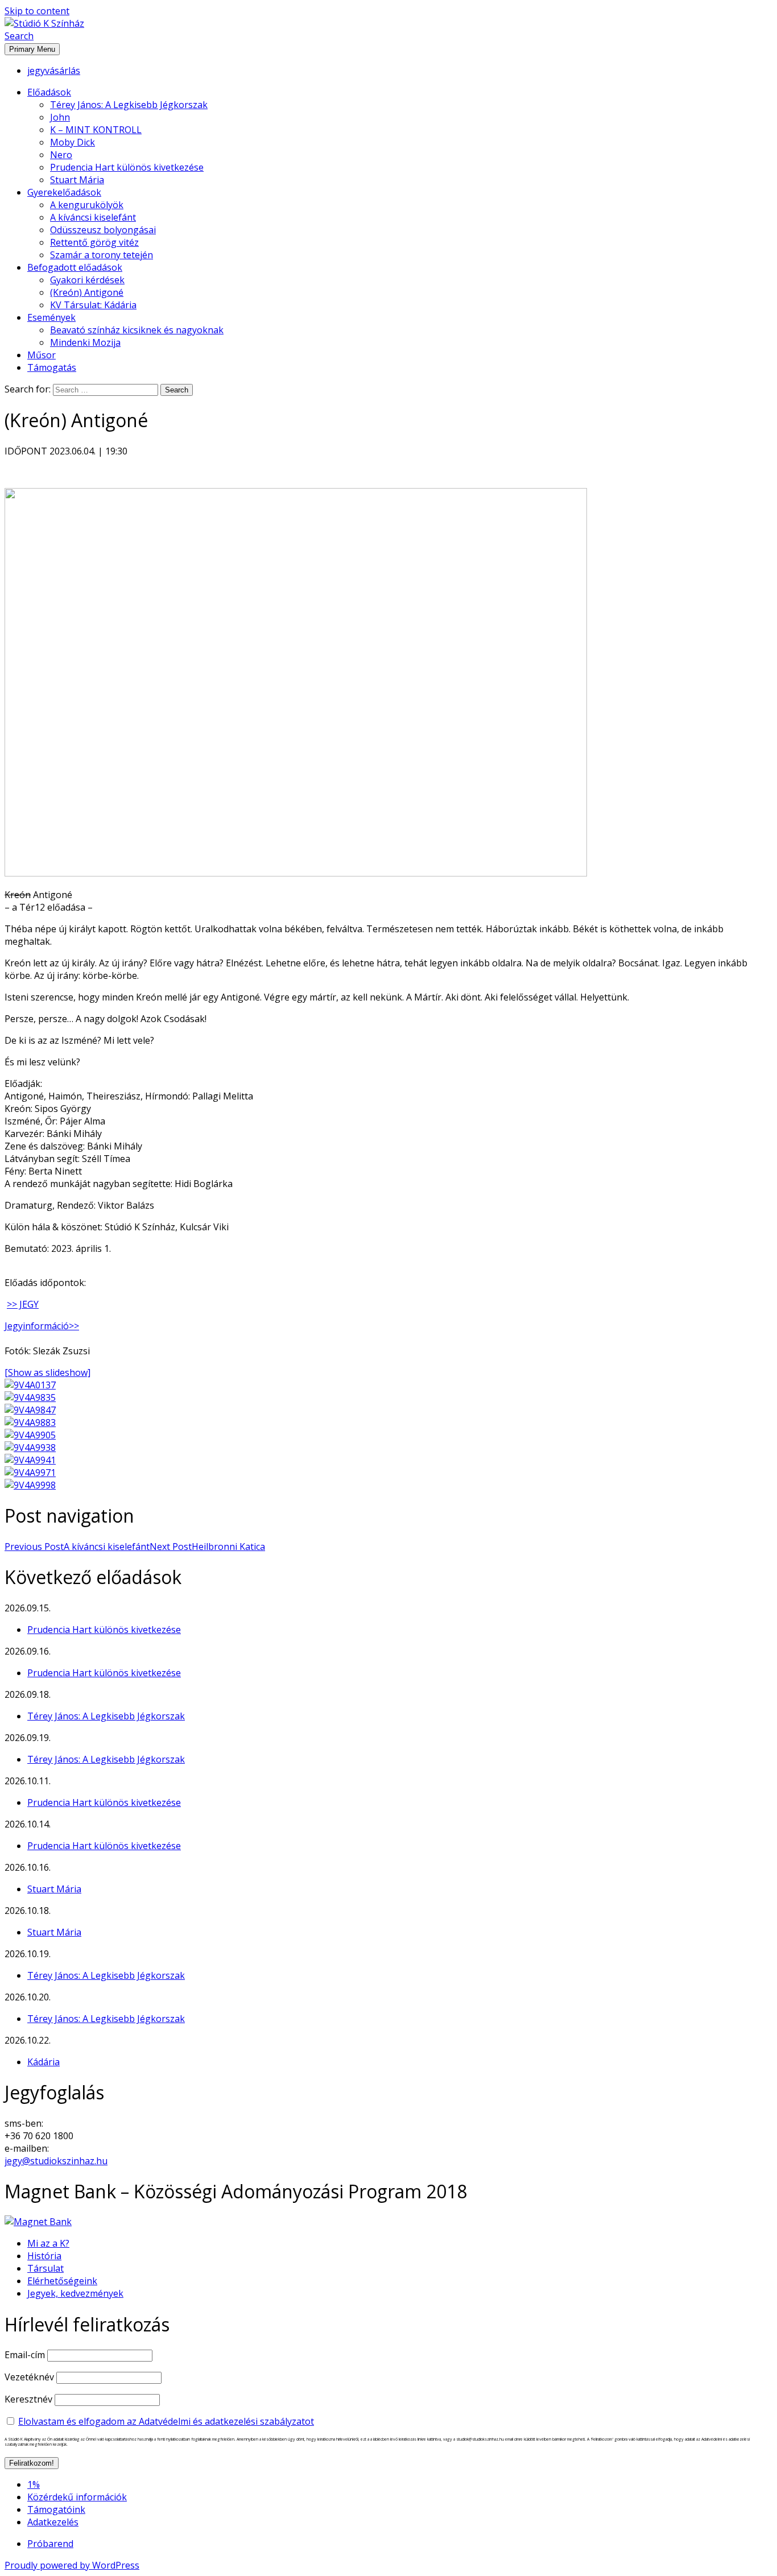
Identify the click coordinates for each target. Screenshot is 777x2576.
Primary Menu (32, 49)
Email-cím (25, 2355)
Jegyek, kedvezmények (75, 2293)
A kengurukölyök (87, 205)
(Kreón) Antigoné (87, 292)
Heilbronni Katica (207, 1547)
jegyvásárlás (54, 71)
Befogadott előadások (75, 267)
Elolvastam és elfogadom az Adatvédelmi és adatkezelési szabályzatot (166, 2421)
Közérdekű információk (77, 2497)
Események (51, 317)
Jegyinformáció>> (42, 1326)
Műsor (42, 355)
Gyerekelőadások (64, 192)
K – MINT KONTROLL (96, 130)
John (60, 117)
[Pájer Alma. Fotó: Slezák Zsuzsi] (30, 1397)
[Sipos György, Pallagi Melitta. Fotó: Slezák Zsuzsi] (30, 1423)
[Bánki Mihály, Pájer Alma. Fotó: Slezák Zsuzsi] (30, 1460)
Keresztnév (28, 2399)
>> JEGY (23, 1304)
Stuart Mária (77, 180)
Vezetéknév (29, 2377)
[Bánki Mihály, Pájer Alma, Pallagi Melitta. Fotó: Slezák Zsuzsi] (30, 1448)
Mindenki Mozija (85, 342)
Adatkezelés (53, 2522)
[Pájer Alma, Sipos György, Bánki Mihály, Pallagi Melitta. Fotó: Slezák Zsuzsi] (30, 1385)
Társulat (46, 2268)
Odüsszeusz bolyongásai (103, 230)
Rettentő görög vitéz (94, 242)
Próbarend (50, 2544)
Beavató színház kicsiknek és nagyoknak (137, 330)
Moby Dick (73, 142)
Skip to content (37, 11)
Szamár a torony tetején (102, 255)
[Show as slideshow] (47, 1372)
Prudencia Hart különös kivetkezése (127, 167)
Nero (61, 155)
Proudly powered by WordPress (72, 2565)
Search (19, 36)
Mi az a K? (48, 2243)
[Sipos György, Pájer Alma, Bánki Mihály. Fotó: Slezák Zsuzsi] (30, 1485)
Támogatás (52, 367)
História (44, 2256)
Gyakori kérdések (87, 280)
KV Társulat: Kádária (93, 305)
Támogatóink (56, 2509)
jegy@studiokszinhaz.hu (56, 2161)
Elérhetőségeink (62, 2281)
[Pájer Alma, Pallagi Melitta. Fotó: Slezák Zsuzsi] (30, 1435)
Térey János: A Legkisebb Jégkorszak (129, 105)
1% (34, 2484)
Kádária (44, 2062)
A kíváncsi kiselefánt (93, 217)
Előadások (49, 92)
